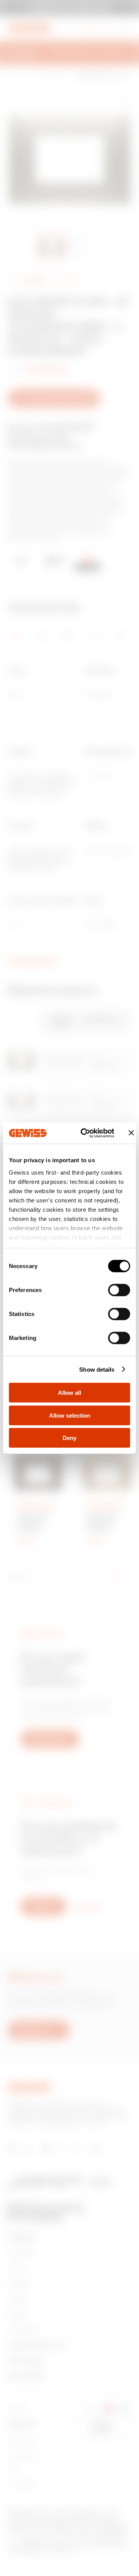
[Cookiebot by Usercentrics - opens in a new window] (85, 1133)
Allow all (69, 1393)
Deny (69, 1438)
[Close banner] (131, 1133)
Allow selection (70, 1415)
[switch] (119, 1290)
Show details (97, 1369)
